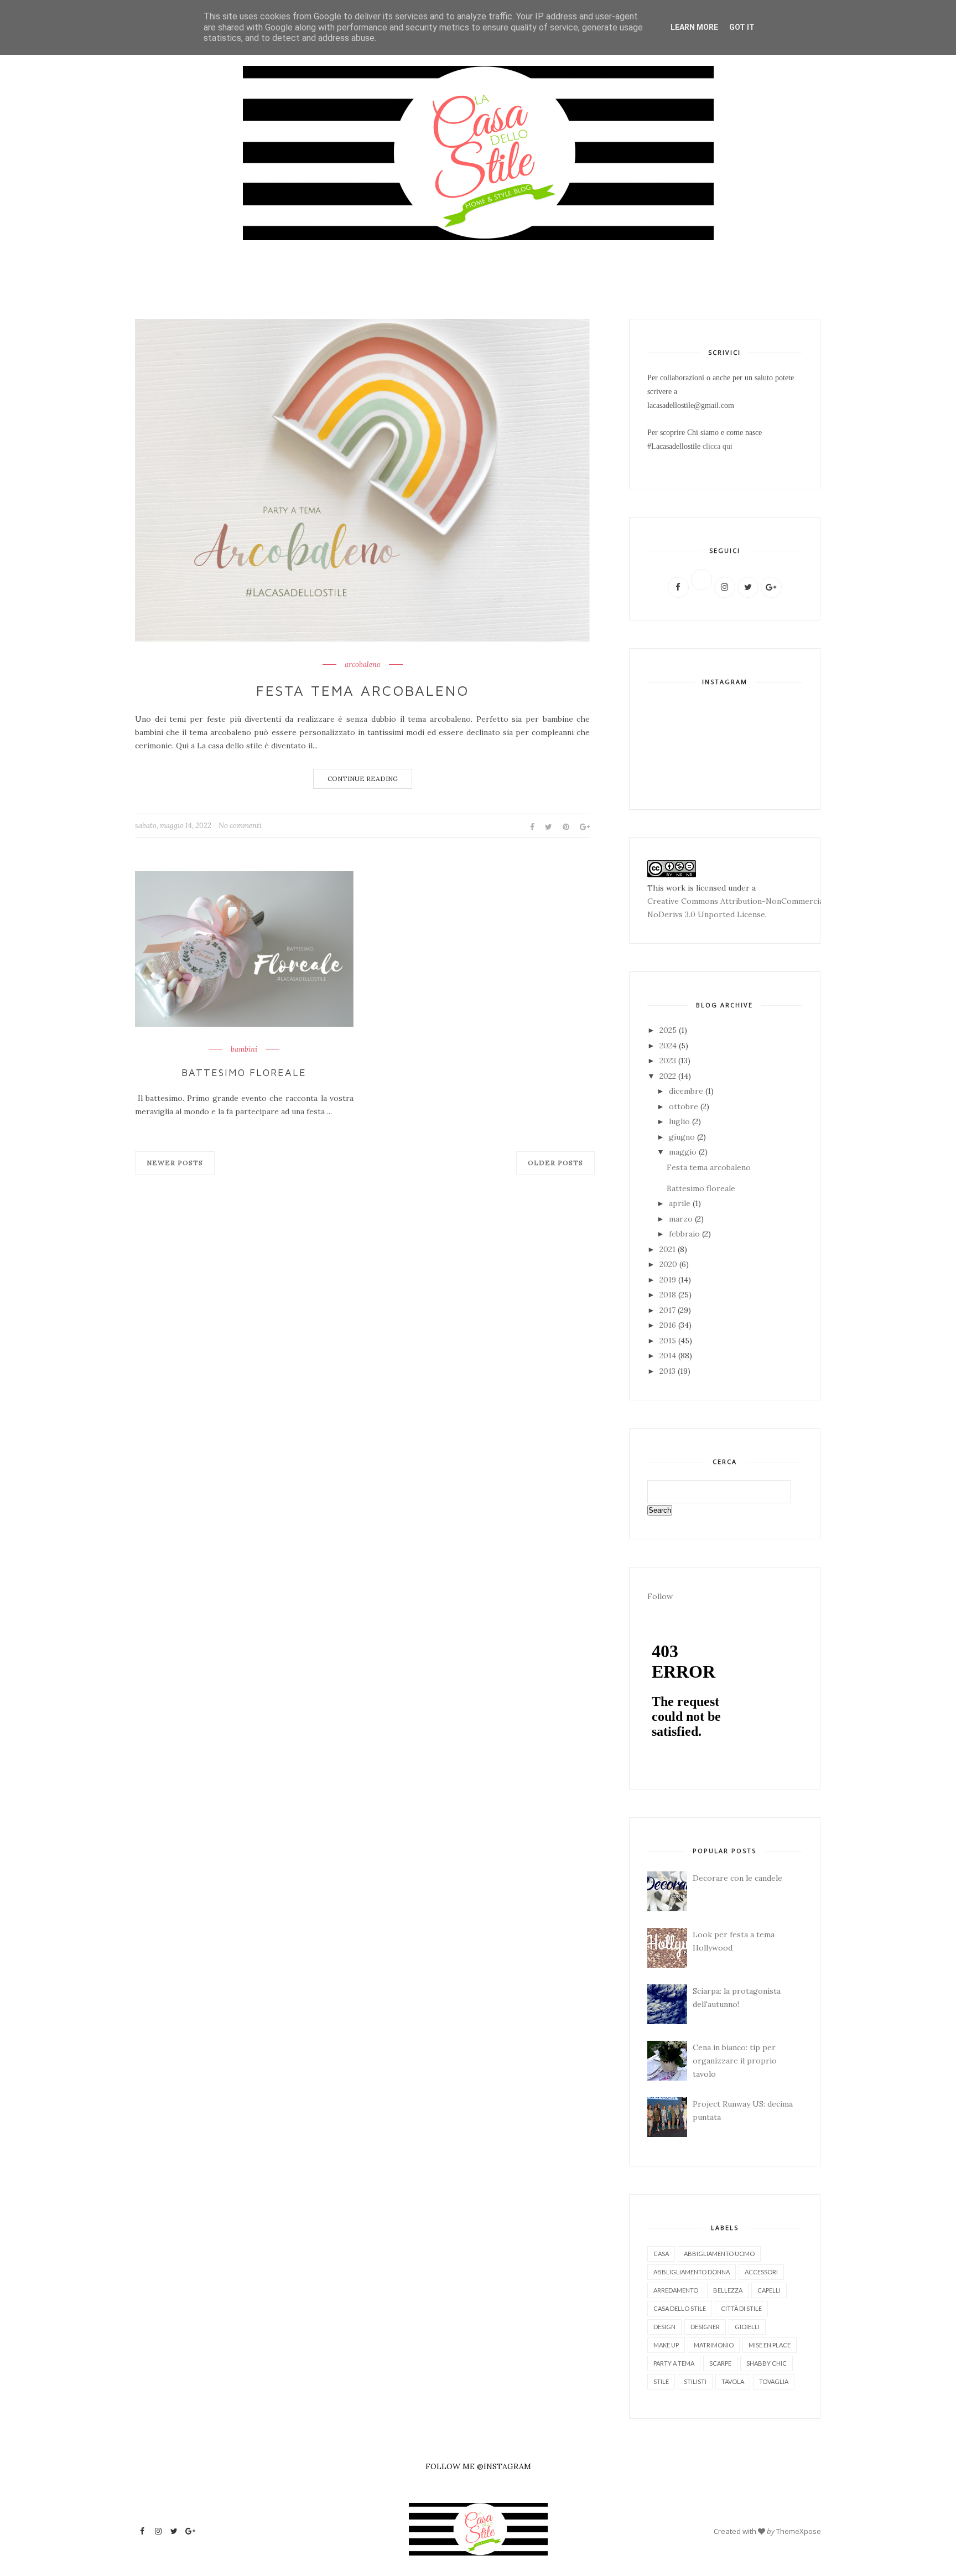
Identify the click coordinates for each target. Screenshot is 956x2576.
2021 (669, 1249)
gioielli (747, 2327)
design (664, 2327)
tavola (733, 2381)
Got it (742, 27)
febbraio (685, 1234)
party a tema (674, 2363)
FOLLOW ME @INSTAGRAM (478, 2466)
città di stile (741, 2308)
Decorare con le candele (737, 1878)
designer (705, 2327)
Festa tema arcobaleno (363, 690)
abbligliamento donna (692, 2272)
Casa (661, 2254)
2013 (669, 1371)
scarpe (720, 2363)
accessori (761, 2272)
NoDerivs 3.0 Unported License (706, 914)
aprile (681, 1203)
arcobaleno (363, 665)
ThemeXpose (799, 2531)
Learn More (694, 27)
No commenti (240, 826)
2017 (669, 1310)
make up (666, 2345)
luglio (680, 1121)
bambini (244, 1049)
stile (661, 2381)
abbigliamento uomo (719, 2254)
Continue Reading (363, 779)
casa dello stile (680, 2308)
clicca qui (718, 446)
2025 (669, 1030)
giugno (683, 1137)
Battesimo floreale (244, 1072)
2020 (669, 1264)
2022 (669, 1076)
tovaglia (774, 2381)
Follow (660, 1596)
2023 (669, 1061)
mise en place (770, 2345)
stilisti (695, 2381)
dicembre (687, 1091)
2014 (669, 1356)
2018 (669, 1295)
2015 (669, 1341)
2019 (669, 1280)
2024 (669, 1046)
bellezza (728, 2290)
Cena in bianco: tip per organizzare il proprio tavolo (735, 2061)
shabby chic (767, 2363)
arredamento (676, 2290)
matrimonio (714, 2345)
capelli (769, 2290)
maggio (684, 1152)
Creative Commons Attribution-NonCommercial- (738, 901)
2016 (669, 1325)
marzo (682, 1219)
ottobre (685, 1106)
